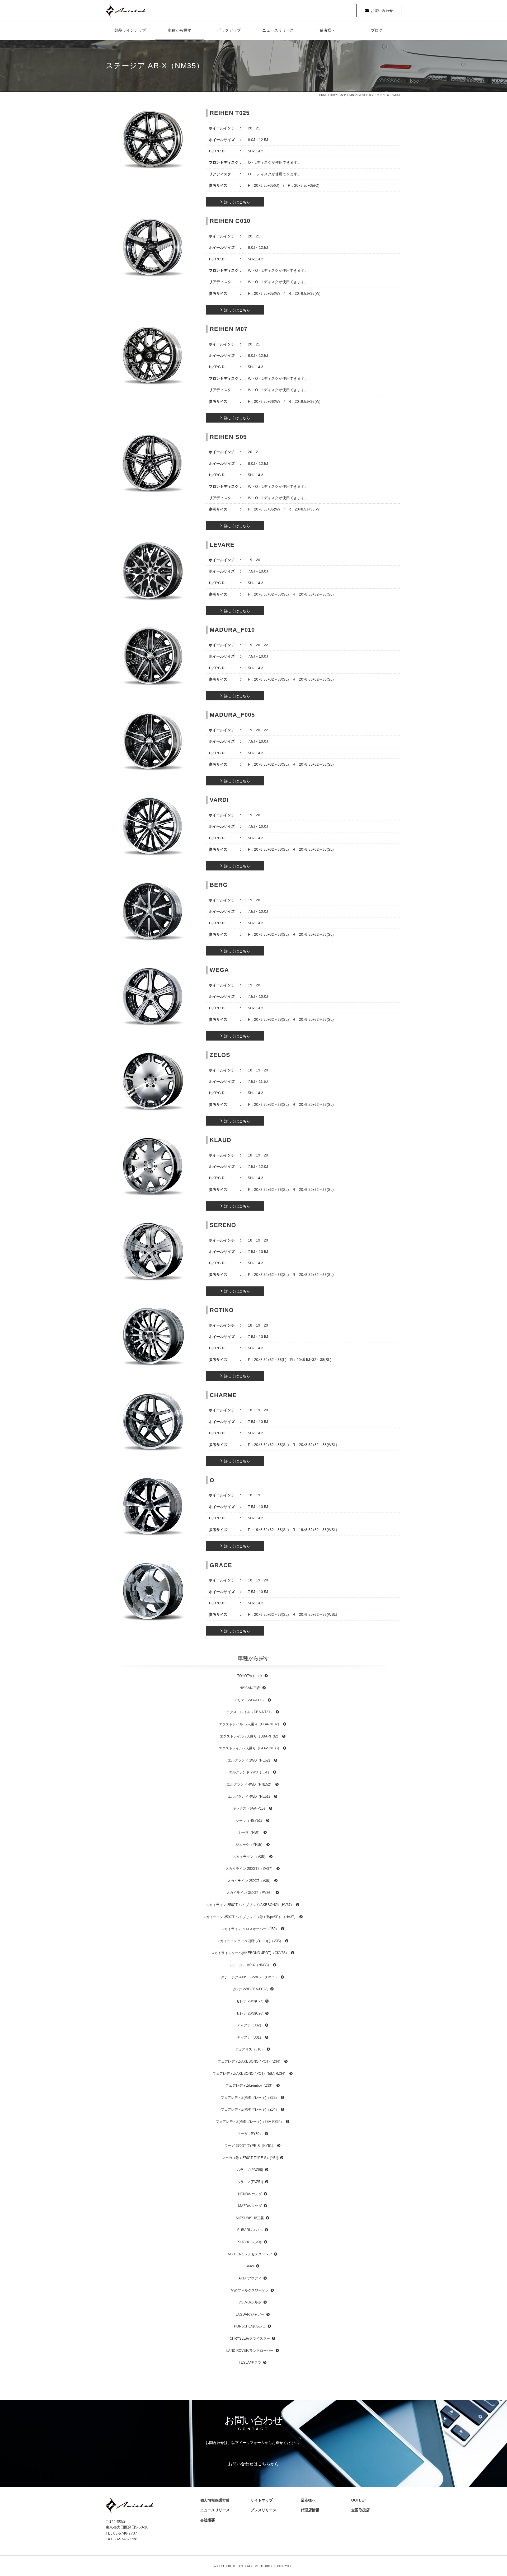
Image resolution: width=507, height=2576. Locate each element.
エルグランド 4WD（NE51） (250, 1797)
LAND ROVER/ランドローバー (250, 2351)
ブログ (377, 30)
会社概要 (209, 2520)
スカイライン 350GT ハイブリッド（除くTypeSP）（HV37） (250, 1917)
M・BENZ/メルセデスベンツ (250, 2254)
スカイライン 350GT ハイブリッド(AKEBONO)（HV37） (250, 1905)
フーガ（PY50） (250, 2134)
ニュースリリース (278, 30)
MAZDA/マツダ (250, 2206)
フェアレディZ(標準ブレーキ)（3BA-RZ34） (250, 2122)
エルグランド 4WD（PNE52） (250, 1784)
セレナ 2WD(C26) (250, 2013)
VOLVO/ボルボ (250, 2302)
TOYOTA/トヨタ (250, 1676)
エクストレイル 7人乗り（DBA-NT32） (250, 1736)
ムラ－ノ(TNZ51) (250, 2182)
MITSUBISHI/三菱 (250, 2218)
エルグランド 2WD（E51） (250, 1772)
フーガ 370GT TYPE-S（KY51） (250, 2146)
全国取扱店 (362, 2510)
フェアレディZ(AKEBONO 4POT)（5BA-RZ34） (250, 2074)
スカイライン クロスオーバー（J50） (250, 1929)
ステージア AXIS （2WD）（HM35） (250, 1977)
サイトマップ (262, 2500)
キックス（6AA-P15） (250, 1808)
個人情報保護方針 (215, 2500)
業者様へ (327, 30)
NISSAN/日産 (357, 95)
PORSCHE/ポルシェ (250, 2326)
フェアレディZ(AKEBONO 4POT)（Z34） (250, 2061)
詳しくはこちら (237, 202)
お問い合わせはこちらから (253, 2464)
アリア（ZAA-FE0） (250, 1700)
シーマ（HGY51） (250, 1821)
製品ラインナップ (130, 30)
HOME (323, 95)
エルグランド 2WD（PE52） (250, 1760)
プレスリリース (265, 2510)
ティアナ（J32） (250, 2025)
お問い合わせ (382, 11)
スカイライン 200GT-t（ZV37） (250, 1869)
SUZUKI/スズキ (250, 2242)
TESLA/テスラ (250, 2362)
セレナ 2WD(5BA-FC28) (250, 1989)
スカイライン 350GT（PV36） (250, 1893)
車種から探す (180, 30)
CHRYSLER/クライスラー (250, 2338)
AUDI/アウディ (250, 2278)
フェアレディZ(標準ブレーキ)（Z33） (250, 2098)
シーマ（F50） (250, 1832)
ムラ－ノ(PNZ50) (250, 2170)
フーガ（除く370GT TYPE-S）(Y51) (250, 2158)
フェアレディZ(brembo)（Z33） (250, 2085)
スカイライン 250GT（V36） (250, 1881)
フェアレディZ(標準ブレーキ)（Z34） (250, 2109)
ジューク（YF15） (250, 1845)
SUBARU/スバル (250, 2230)
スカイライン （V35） (250, 1857)
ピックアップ (229, 30)
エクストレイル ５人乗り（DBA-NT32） (250, 1724)
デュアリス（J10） (250, 2049)
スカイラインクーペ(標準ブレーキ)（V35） (250, 1941)
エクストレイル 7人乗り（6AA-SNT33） (250, 1748)
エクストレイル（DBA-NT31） (250, 1712)
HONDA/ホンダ (250, 2194)
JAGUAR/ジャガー (250, 2314)
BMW (250, 2266)
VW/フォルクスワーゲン (250, 2290)
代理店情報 (312, 2510)
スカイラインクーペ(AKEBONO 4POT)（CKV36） (250, 1953)
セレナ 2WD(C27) (250, 2001)
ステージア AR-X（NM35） (250, 1965)
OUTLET (359, 2500)
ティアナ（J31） (250, 2037)
